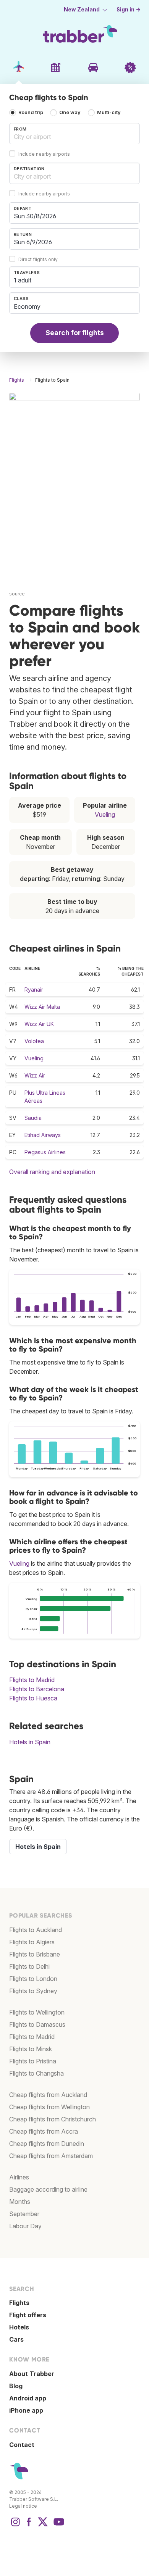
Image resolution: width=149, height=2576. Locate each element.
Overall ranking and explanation (52, 1172)
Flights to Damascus (37, 2024)
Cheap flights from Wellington (49, 2107)
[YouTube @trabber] (58, 2526)
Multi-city (109, 113)
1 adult (23, 280)
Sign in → (129, 10)
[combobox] (74, 134)
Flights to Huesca (33, 1698)
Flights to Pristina (33, 2061)
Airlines (19, 2177)
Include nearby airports (44, 154)
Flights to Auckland (36, 1930)
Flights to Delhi (29, 1966)
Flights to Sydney (33, 1991)
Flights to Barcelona (37, 1689)
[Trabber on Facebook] (29, 2526)
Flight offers (28, 2315)
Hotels (19, 2327)
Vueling (105, 815)
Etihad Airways (43, 1135)
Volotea (34, 1041)
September (24, 2214)
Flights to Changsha (36, 2073)
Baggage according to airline (48, 2189)
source (17, 594)
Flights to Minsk (31, 2049)
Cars (16, 2339)
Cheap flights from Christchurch (53, 2119)
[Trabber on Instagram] (15, 2526)
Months (20, 2202)
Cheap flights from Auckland (48, 2095)
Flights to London (33, 1979)
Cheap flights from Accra (44, 2131)
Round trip (31, 113)
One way (70, 113)
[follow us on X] (43, 2526)
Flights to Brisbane (35, 1954)
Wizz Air (35, 1075)
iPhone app (26, 2410)
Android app (28, 2398)
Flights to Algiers (32, 1942)
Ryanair (34, 990)
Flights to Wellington (37, 2012)
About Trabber (32, 2374)
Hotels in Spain (30, 1742)
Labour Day (25, 2226)
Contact (22, 2445)
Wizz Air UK (39, 1024)
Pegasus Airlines (45, 1152)
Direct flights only (38, 259)
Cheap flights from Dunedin (47, 2144)
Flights (19, 2303)
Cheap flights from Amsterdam (51, 2156)
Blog (16, 2386)
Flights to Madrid (32, 1680)
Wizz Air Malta (42, 1007)
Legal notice (23, 2506)
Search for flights (75, 333)
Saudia (33, 1118)
